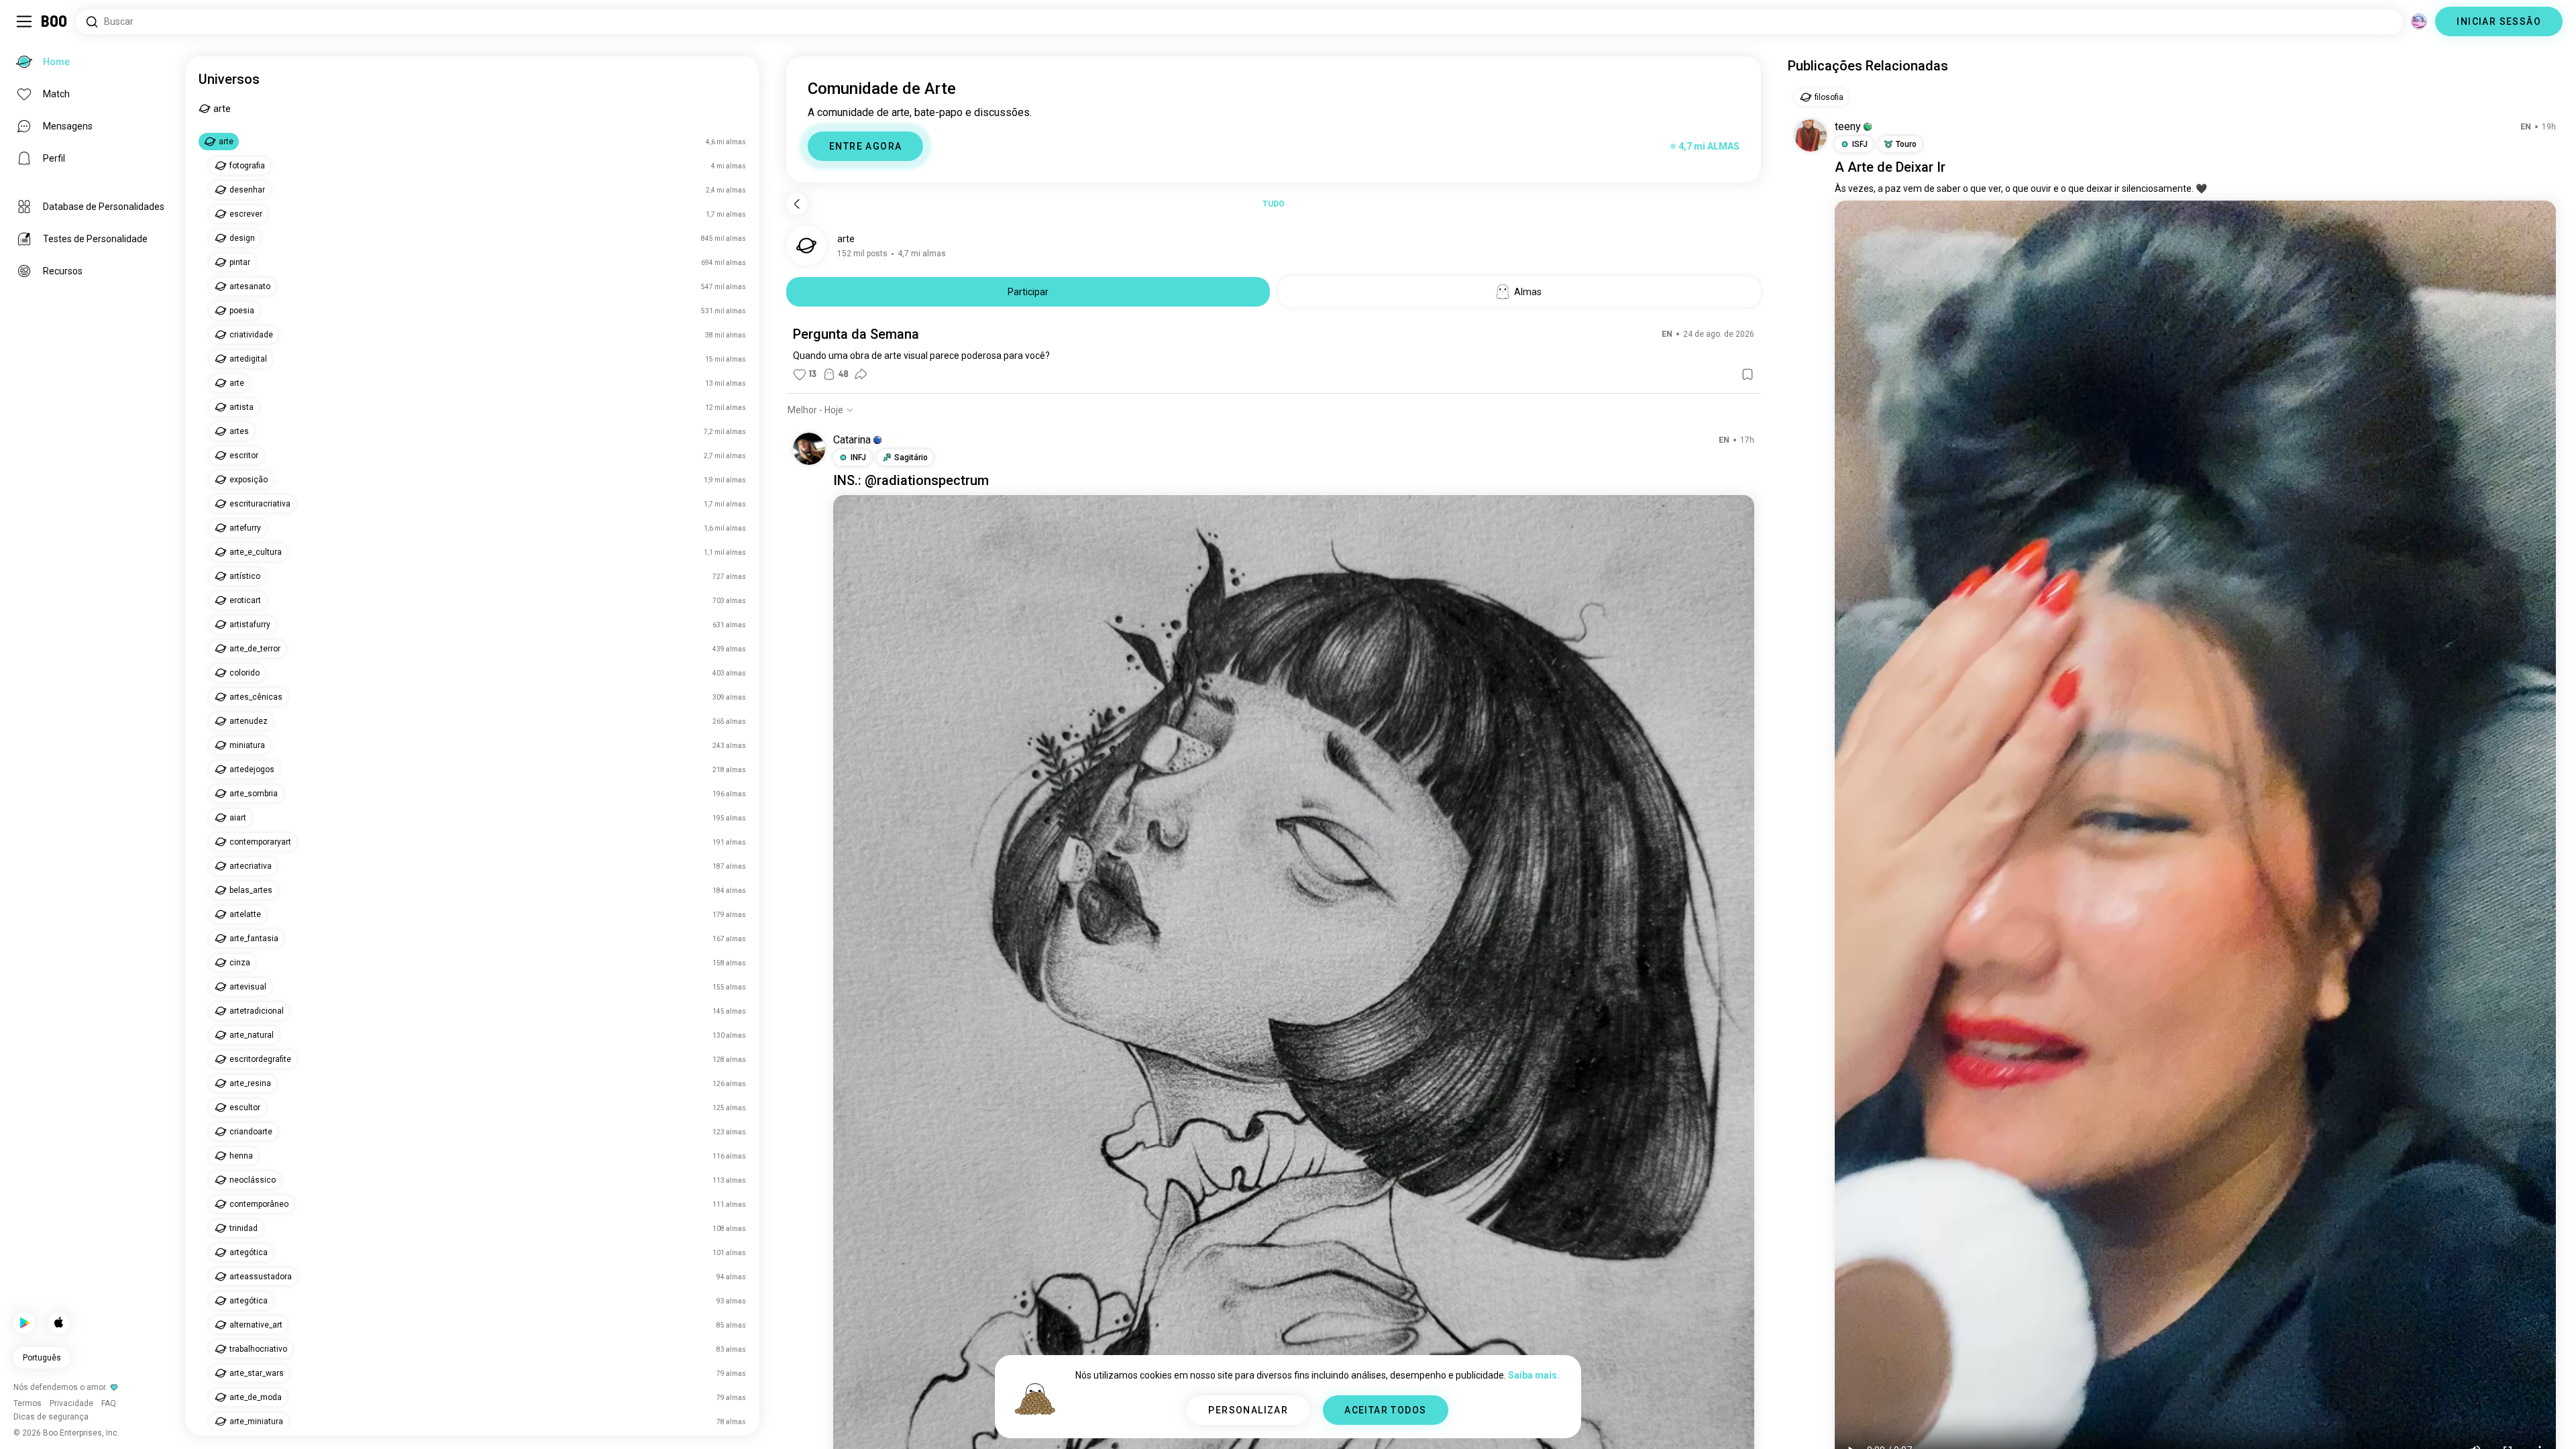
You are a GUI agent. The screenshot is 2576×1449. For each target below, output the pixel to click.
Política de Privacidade (1393, 1422)
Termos (1328, 1422)
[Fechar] (30, 30)
